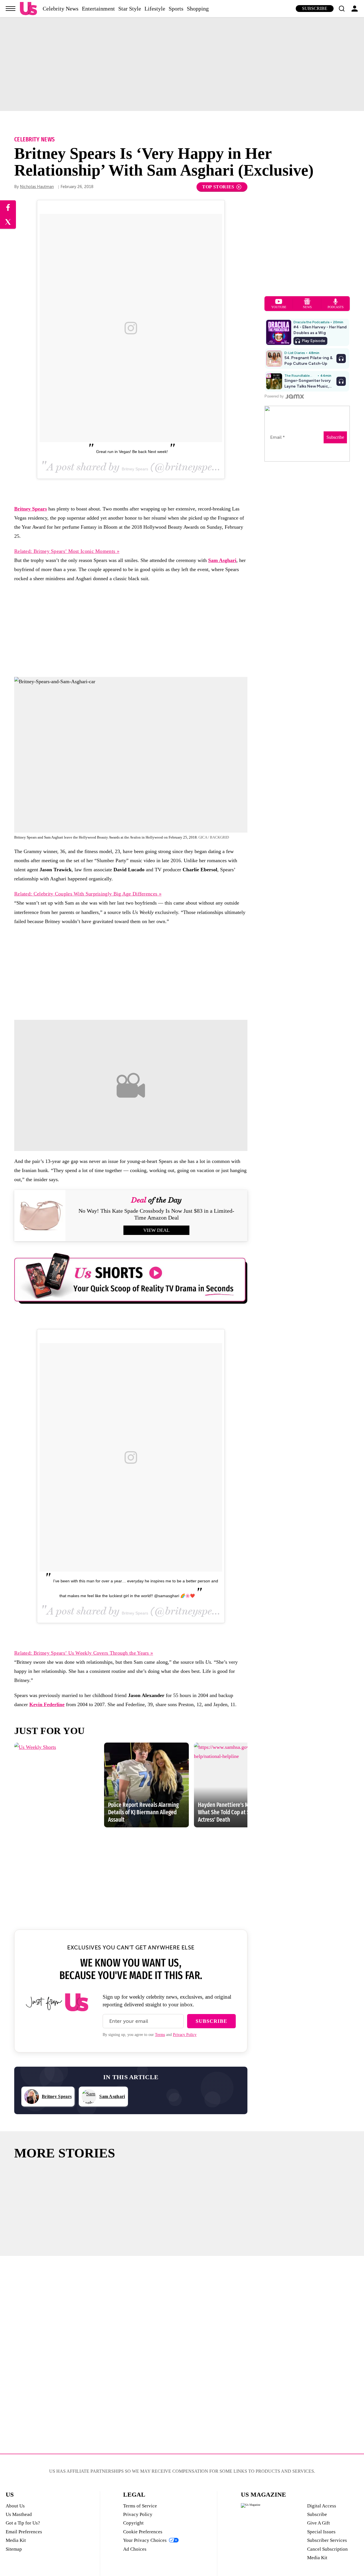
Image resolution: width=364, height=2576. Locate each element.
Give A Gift (318, 2523)
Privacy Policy (185, 2035)
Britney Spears (135, 469)
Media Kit (16, 2540)
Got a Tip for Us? (23, 2523)
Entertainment (98, 9)
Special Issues (321, 2532)
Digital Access (322, 2506)
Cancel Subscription (327, 2549)
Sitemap (14, 2549)
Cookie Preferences (143, 2532)
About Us (15, 2506)
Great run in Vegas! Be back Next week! (132, 452)
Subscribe (315, 8)
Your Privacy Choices (145, 2540)
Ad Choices (135, 2549)
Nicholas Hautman (37, 187)
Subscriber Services (327, 2540)
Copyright (133, 2523)
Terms (160, 2035)
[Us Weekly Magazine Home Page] (28, 9)
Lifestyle (155, 9)
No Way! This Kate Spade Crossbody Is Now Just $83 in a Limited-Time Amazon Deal (156, 1214)
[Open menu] (11, 9)
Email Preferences (24, 2532)
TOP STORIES (218, 187)
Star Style (130, 9)
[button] (342, 9)
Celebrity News (61, 9)
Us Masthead (19, 2514)
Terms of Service (140, 2506)
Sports (176, 9)
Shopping (198, 9)
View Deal (156, 1230)
